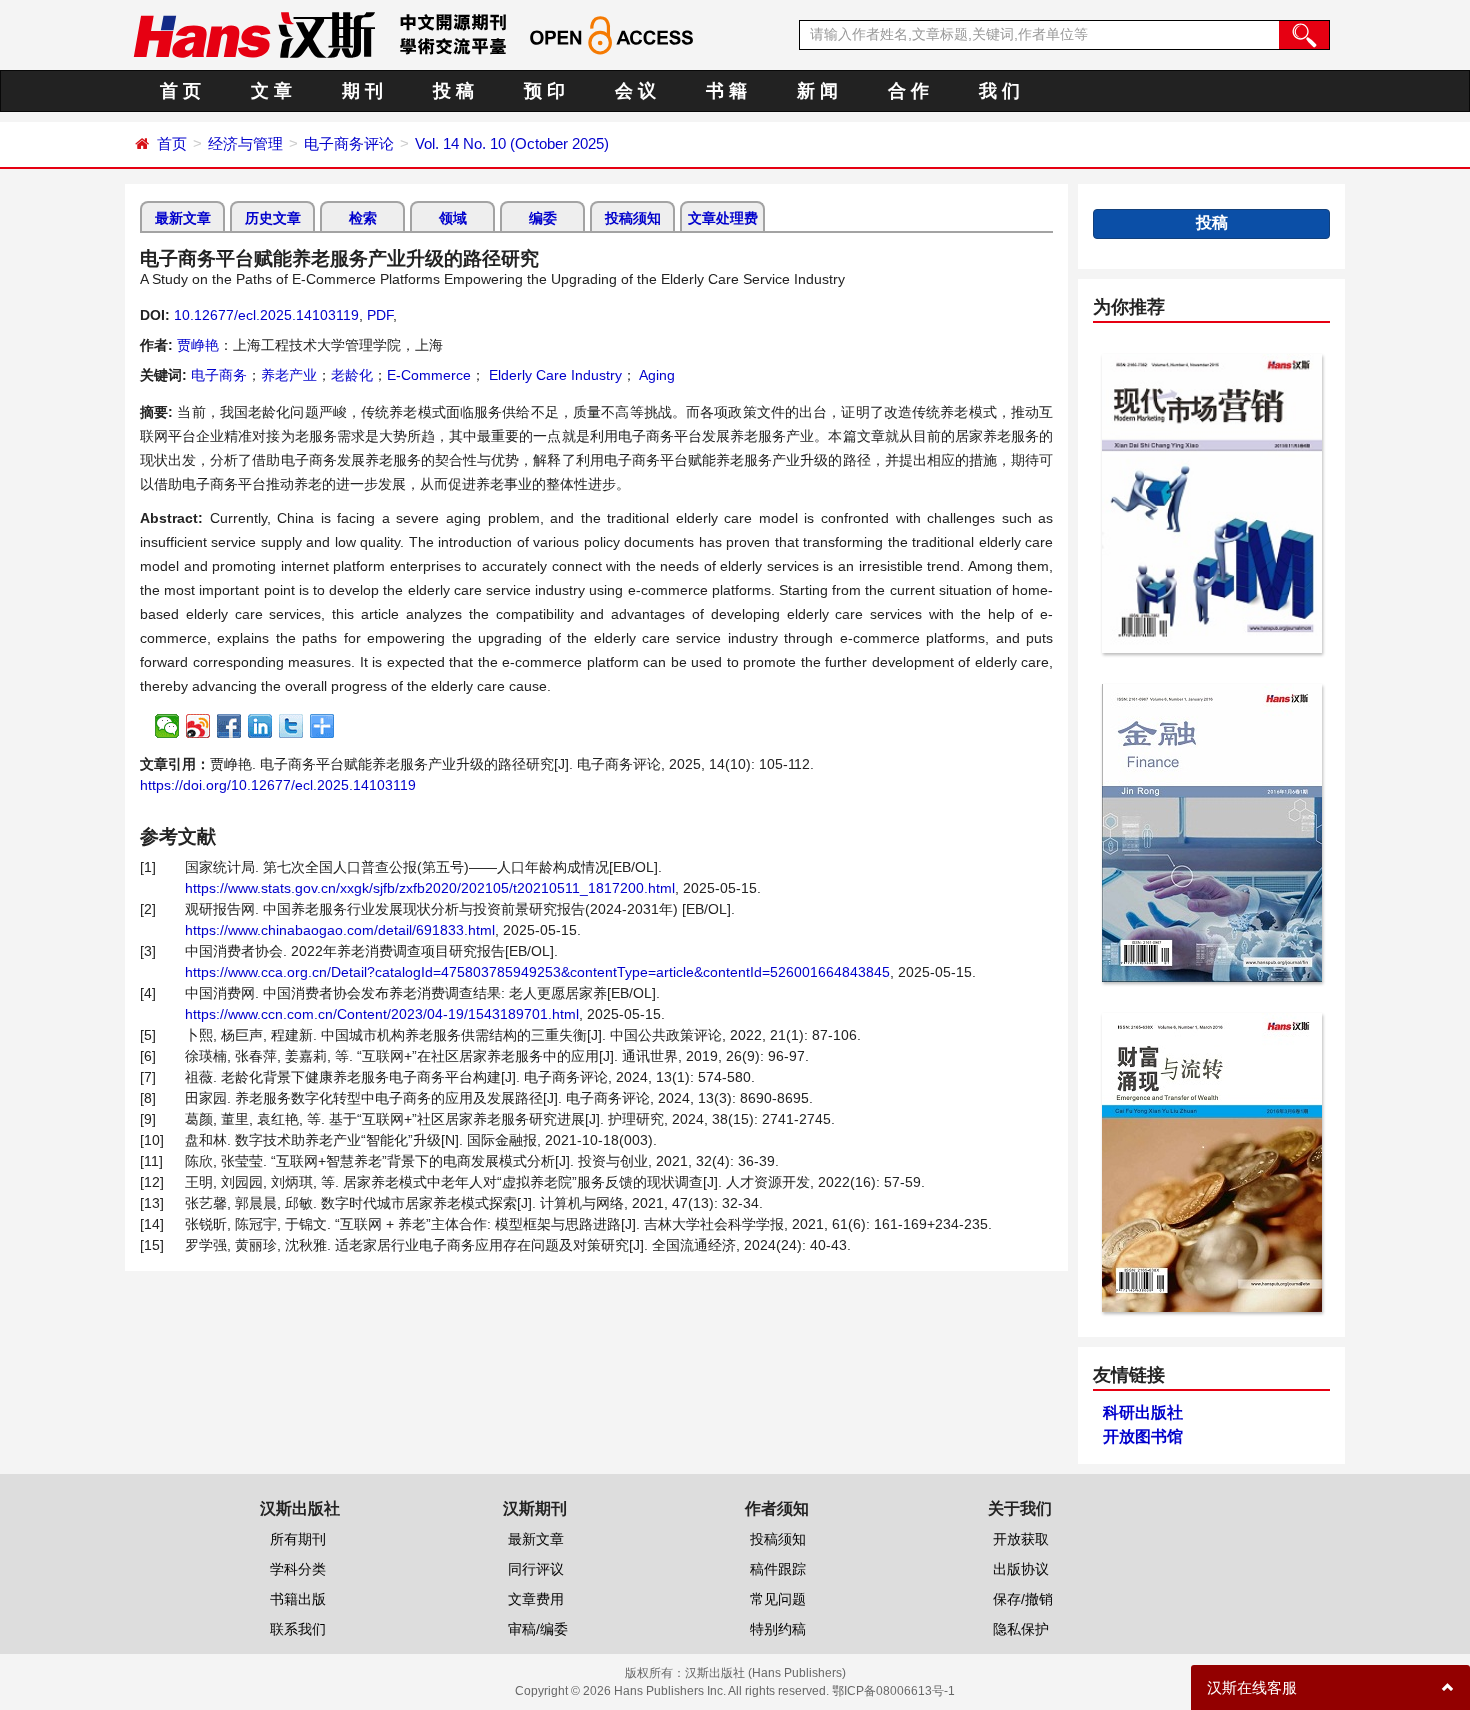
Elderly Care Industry (553, 375)
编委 (543, 218)
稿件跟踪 (778, 1569)
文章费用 (536, 1599)
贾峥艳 (198, 345)
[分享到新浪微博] (198, 726)
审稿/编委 (538, 1629)
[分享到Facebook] (229, 726)
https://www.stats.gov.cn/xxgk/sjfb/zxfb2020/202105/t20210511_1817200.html (430, 888)
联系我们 (298, 1629)
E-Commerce (429, 375)
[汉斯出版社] (254, 34)
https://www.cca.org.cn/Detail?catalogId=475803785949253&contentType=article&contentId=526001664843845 (537, 972)
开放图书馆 (1143, 1436)
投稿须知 (633, 218)
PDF (380, 315)
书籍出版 (298, 1599)
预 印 (544, 91)
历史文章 (273, 218)
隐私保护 (1021, 1629)
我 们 (999, 91)
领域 (453, 218)
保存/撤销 (1023, 1599)
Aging (655, 375)
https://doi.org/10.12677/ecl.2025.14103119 (278, 785)
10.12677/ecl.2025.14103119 (266, 315)
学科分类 (298, 1569)
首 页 (180, 91)
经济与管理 (245, 143)
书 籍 (726, 91)
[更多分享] (322, 726)
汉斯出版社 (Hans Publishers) (765, 1673)
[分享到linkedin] (260, 726)
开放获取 (1021, 1539)
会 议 (635, 91)
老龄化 (352, 375)
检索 (363, 218)
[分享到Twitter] (291, 726)
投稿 (1212, 222)
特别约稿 (778, 1629)
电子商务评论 (349, 143)
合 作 (908, 91)
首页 (172, 143)
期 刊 (362, 91)
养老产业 (289, 375)
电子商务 (219, 375)
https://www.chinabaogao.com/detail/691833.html (340, 930)
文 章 (271, 91)
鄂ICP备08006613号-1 (893, 1691)
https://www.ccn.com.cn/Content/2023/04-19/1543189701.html (382, 1014)
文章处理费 (723, 218)
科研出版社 (1143, 1412)
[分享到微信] (167, 726)
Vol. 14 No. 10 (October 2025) (512, 143)
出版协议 (1021, 1569)
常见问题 (778, 1599)
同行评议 (536, 1569)
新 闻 (817, 91)
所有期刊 (298, 1539)
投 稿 (453, 91)
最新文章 (183, 218)
